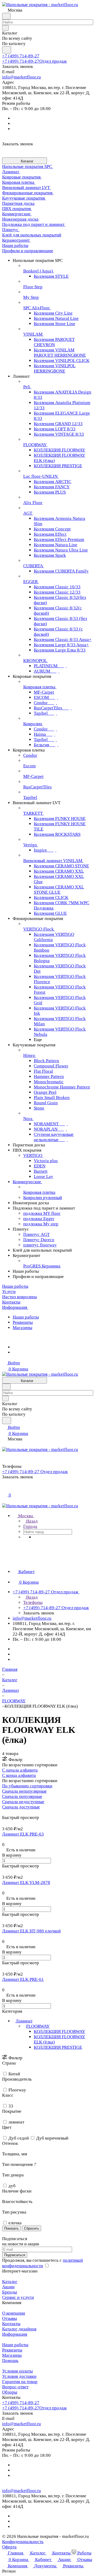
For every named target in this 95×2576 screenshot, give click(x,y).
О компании (14, 2313)
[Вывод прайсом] (11, 1812)
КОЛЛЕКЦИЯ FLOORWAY (60, 2032)
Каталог (10, 2282)
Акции (8, 2287)
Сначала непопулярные (24, 1791)
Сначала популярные (22, 1796)
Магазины (22, 1328)
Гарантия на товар (20, 2382)
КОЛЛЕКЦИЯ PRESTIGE (58, 2047)
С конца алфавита (19, 1775)
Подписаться (15, 2255)
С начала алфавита (20, 1770)
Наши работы (26, 1317)
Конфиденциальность (23, 2542)
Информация (15, 2334)
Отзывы (9, 2318)
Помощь (10, 2361)
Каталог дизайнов (19, 2329)
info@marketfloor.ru (22, 77)
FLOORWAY (38, 2026)
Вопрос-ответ (15, 2387)
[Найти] (7, 50)
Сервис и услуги (18, 2297)
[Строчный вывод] (7, 1812)
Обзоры (10, 2392)
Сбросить (32, 2228)
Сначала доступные (21, 1807)
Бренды (9, 2292)
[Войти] (4, 1489)
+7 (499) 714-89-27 (21, 56)
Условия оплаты (17, 2371)
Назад (31, 1521)
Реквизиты (23, 1322)
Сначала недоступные (23, 1802)
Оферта (9, 2547)
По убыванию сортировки (27, 1786)
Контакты (11, 2324)
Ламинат (24, 2021)
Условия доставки (19, 2376)
